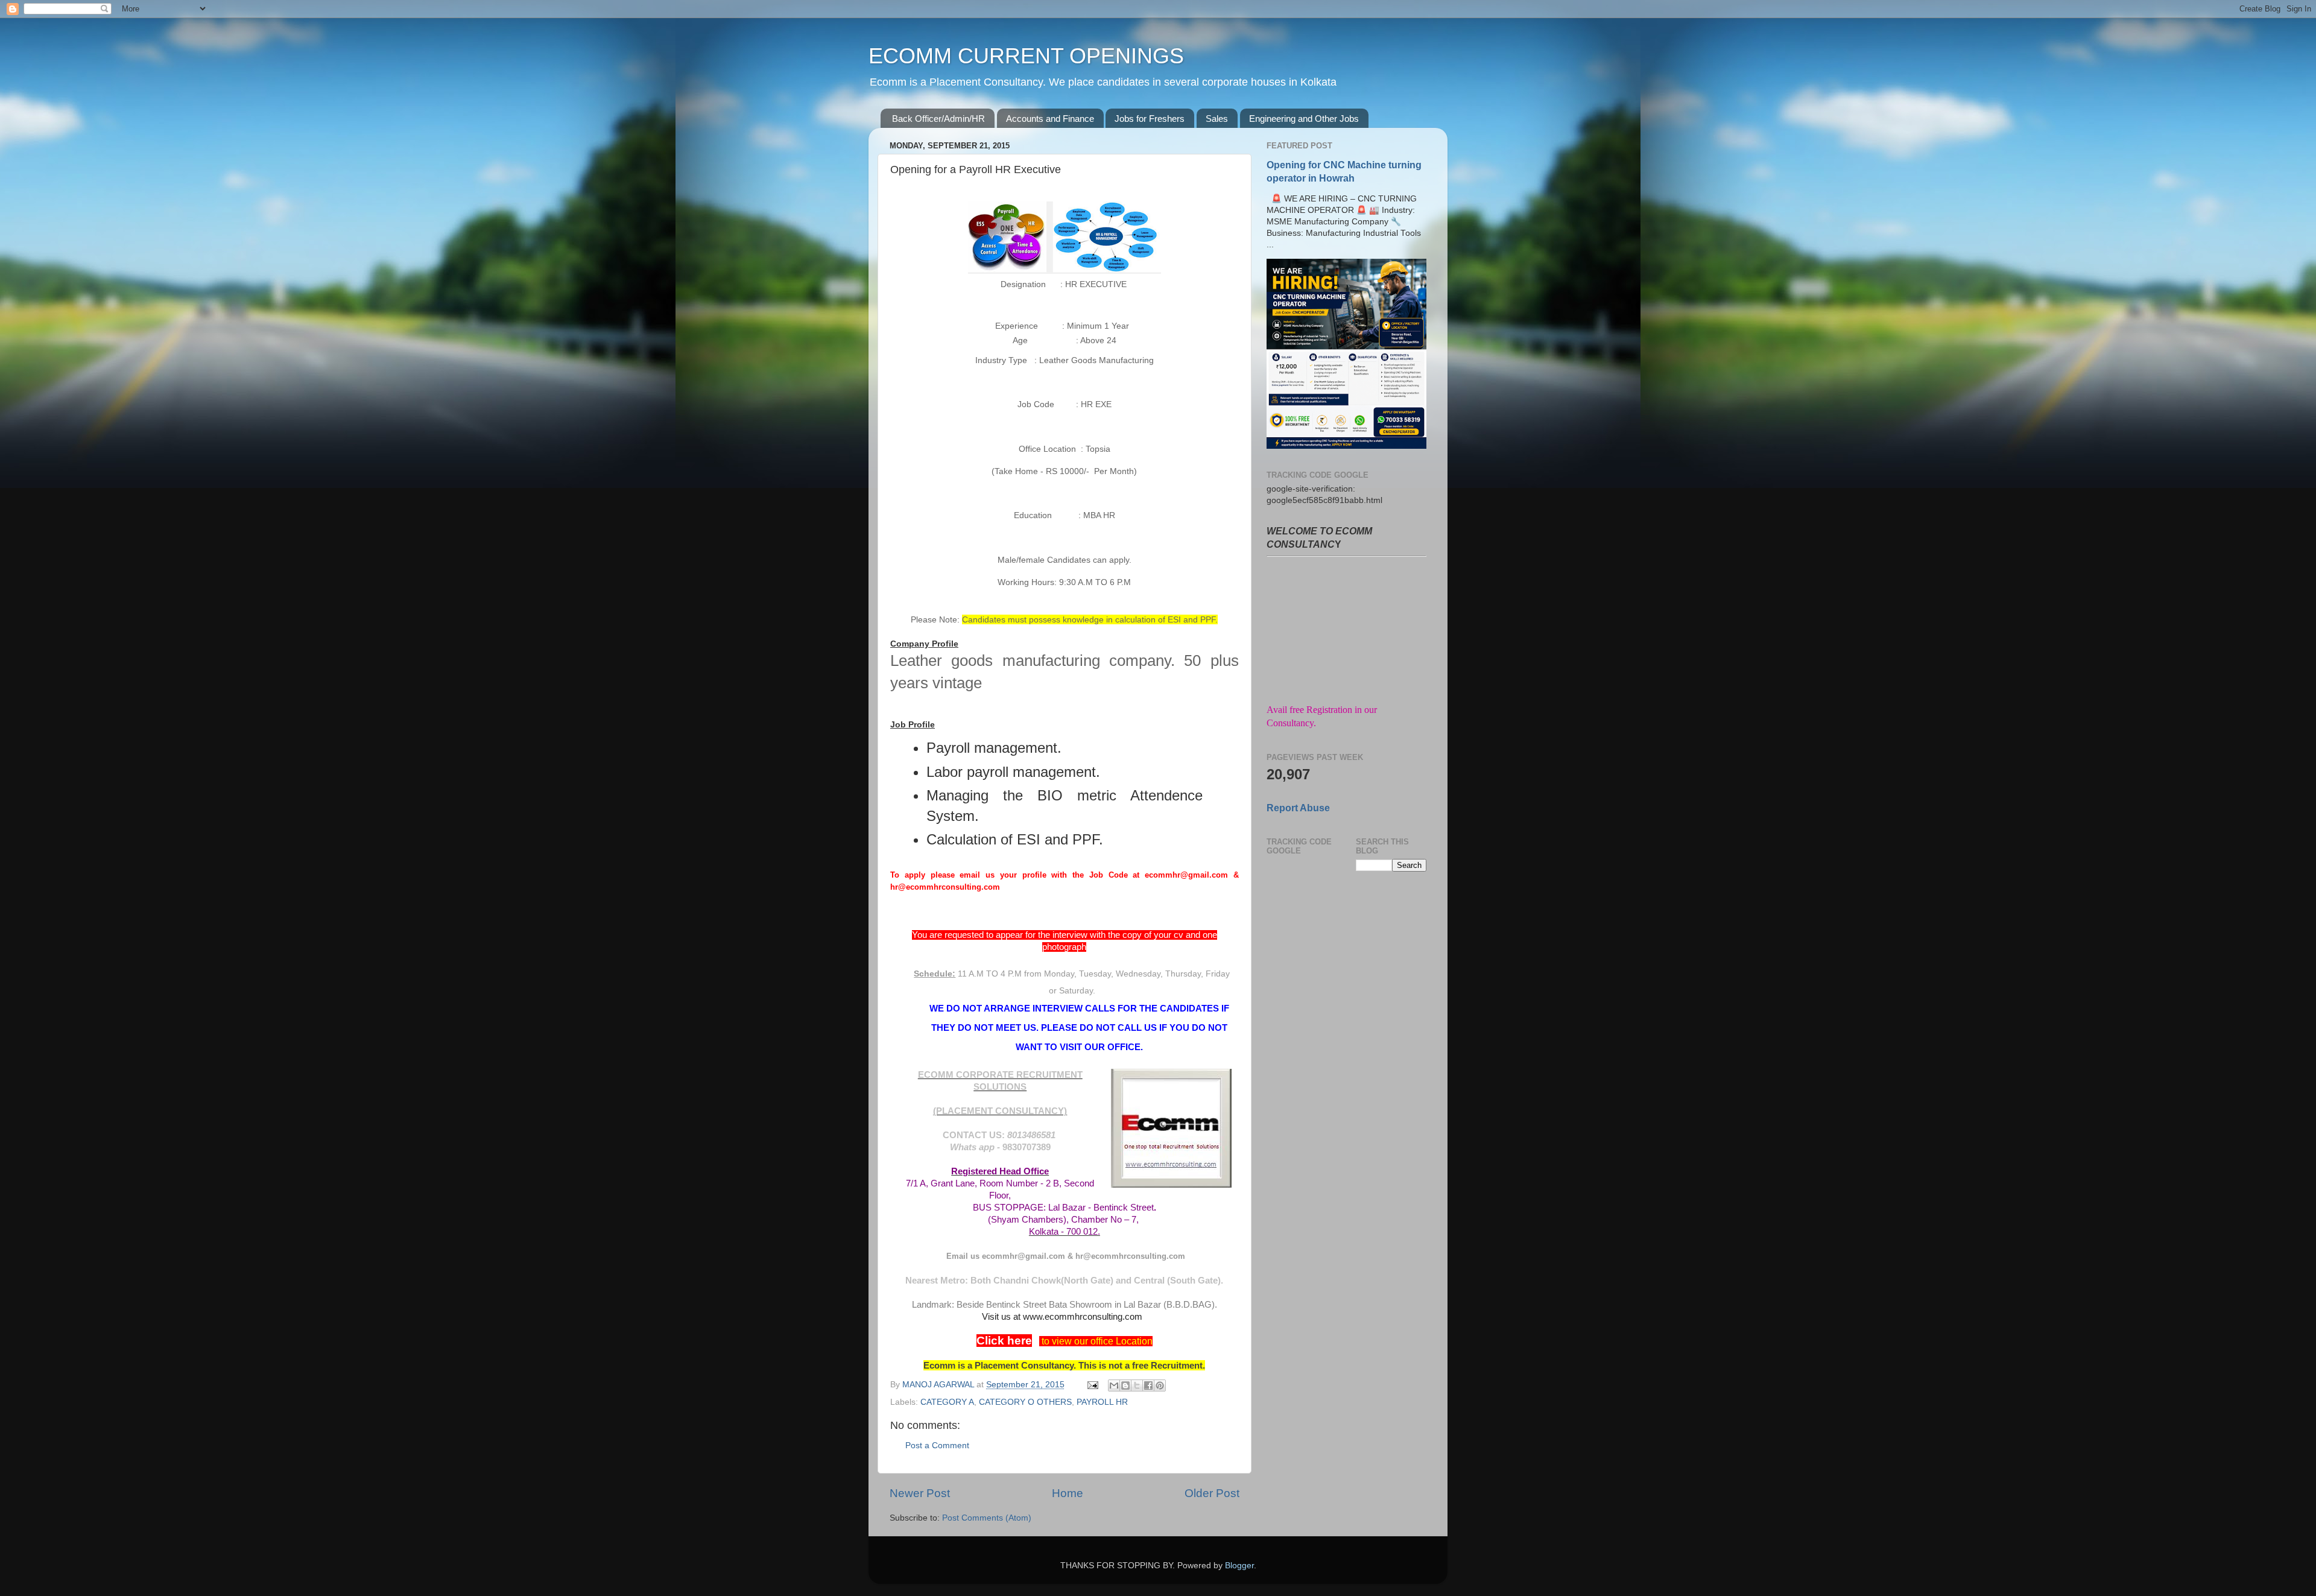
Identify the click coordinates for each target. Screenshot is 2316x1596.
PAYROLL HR (1102, 1402)
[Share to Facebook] (1148, 1385)
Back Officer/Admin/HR (938, 119)
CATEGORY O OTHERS (1025, 1402)
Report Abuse (1298, 808)
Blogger (1239, 1566)
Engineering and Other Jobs (1304, 119)
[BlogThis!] (1125, 1385)
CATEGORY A (947, 1402)
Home (1068, 1493)
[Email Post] (1092, 1385)
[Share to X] (1137, 1385)
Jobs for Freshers (1150, 119)
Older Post (1212, 1493)
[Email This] (1114, 1385)
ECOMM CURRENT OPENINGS (1026, 56)
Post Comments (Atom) (987, 1518)
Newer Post (920, 1493)
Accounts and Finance (1050, 119)
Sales (1217, 119)
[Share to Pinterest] (1160, 1385)
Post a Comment (937, 1446)
